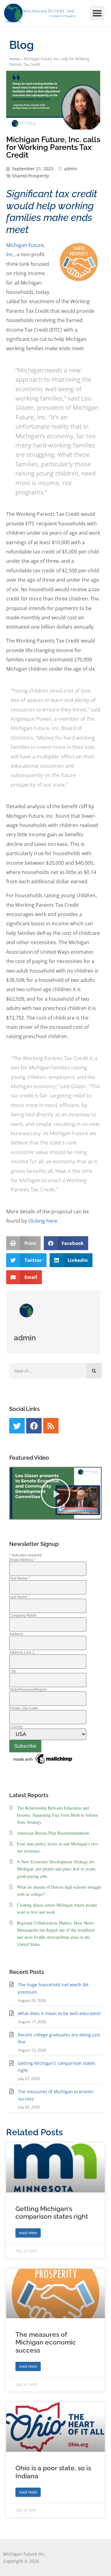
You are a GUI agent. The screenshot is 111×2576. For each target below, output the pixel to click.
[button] (97, 13)
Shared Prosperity (31, 176)
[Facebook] (34, 1426)
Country (16, 1727)
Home (14, 59)
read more (28, 2233)
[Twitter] (17, 1426)
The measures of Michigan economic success (46, 2342)
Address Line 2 (22, 1653)
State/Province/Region (28, 1690)
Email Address (23, 1560)
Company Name (23, 1615)
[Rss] (51, 1426)
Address (16, 1634)
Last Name (20, 1597)
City (12, 1671)
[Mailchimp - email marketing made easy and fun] (43, 1764)
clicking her (41, 1221)
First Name (20, 1578)
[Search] (94, 1371)
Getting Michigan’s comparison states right (52, 2213)
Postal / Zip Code (24, 1708)
